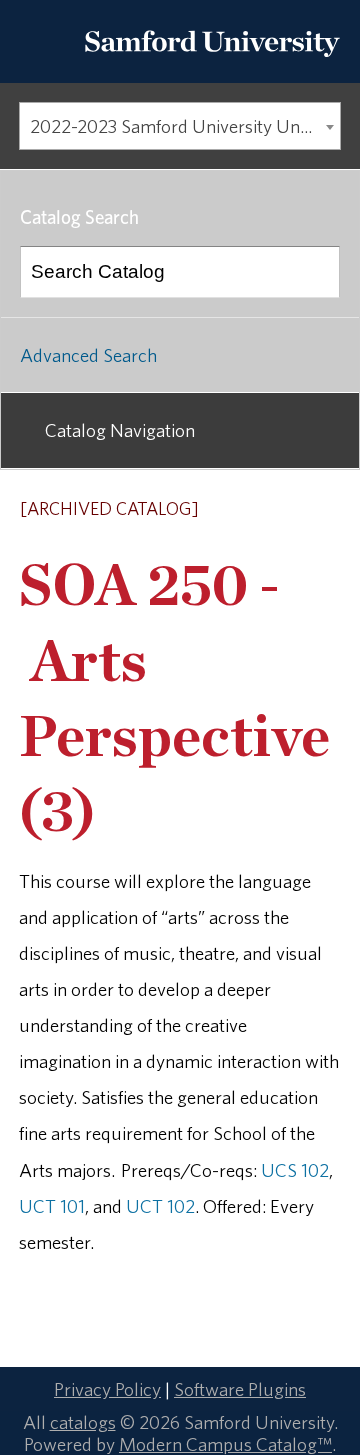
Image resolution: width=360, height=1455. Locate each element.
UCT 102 (160, 1206)
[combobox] (180, 126)
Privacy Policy (107, 1389)
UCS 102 (295, 1170)
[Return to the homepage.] (212, 62)
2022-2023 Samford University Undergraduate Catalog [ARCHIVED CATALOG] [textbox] (185, 126)
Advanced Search (88, 355)
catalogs (83, 1422)
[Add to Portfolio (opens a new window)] (249, 510)
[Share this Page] (276, 511)
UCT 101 (52, 1206)
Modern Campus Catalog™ (225, 1444)
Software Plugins (240, 1389)
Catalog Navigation (120, 430)
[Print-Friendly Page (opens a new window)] (301, 510)
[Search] (315, 272)
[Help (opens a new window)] (327, 510)
